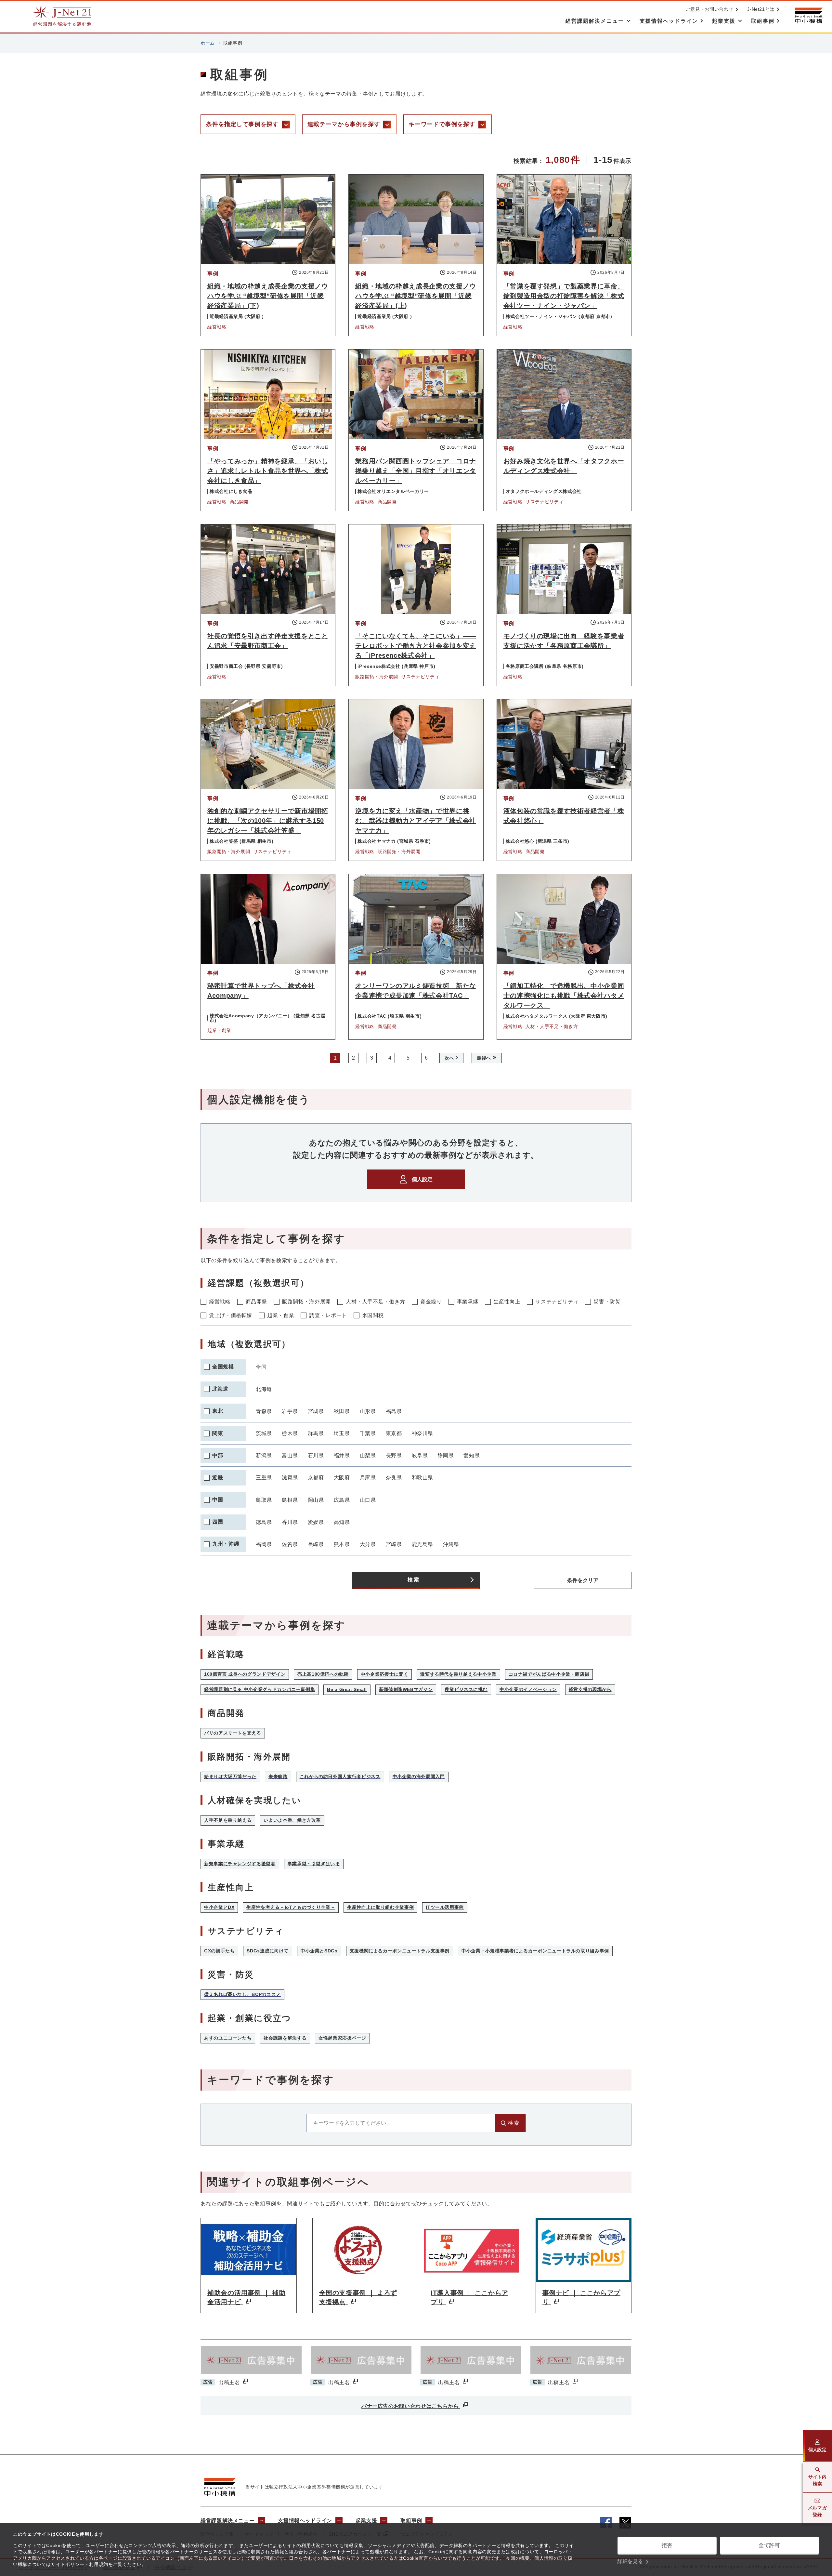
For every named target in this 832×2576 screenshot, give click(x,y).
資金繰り (431, 1302)
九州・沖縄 (226, 1544)
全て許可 (769, 2545)
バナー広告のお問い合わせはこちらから (411, 2406)
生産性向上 (507, 1302)
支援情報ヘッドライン (305, 2521)
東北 (218, 1411)
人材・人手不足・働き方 (376, 1302)
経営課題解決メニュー (227, 2521)
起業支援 (366, 2521)
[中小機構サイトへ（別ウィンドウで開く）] (809, 15)
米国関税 (373, 1315)
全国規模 (223, 1367)
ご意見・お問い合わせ (709, 9)
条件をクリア (583, 1580)
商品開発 (257, 1302)
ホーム (208, 43)
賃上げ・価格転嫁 (231, 1315)
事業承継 (468, 1302)
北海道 (220, 1389)
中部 (218, 1455)
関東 (218, 1433)
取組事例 (411, 2521)
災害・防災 (607, 1302)
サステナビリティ (557, 1302)
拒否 (667, 2545)
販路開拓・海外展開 (306, 1302)
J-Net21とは (761, 9)
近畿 (218, 1478)
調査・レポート (328, 1315)
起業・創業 (281, 1315)
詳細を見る (630, 2561)
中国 (218, 1500)
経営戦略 (220, 1302)
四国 (218, 1522)
